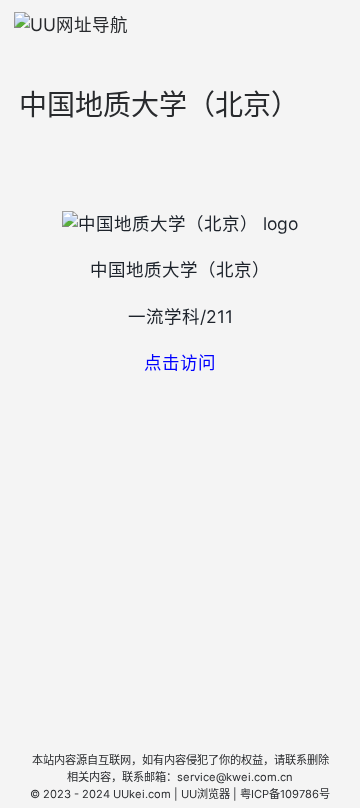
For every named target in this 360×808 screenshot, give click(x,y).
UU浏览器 (205, 794)
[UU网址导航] (71, 25)
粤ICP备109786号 (285, 794)
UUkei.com (142, 794)
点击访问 (180, 362)
